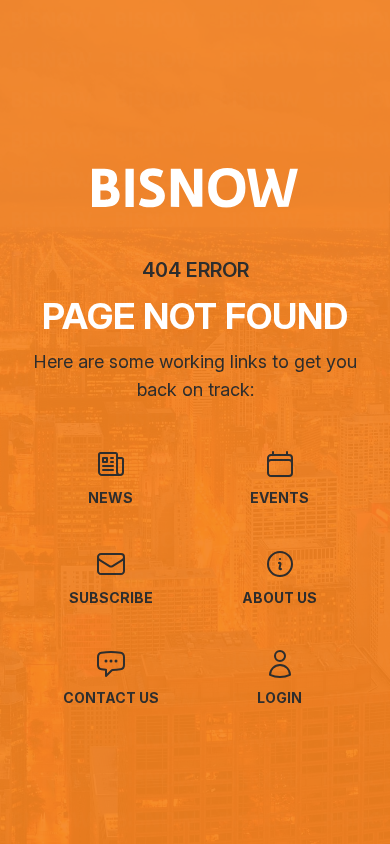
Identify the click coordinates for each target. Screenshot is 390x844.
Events (279, 497)
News (110, 497)
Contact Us (111, 697)
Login (279, 697)
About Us (279, 597)
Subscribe (111, 597)
